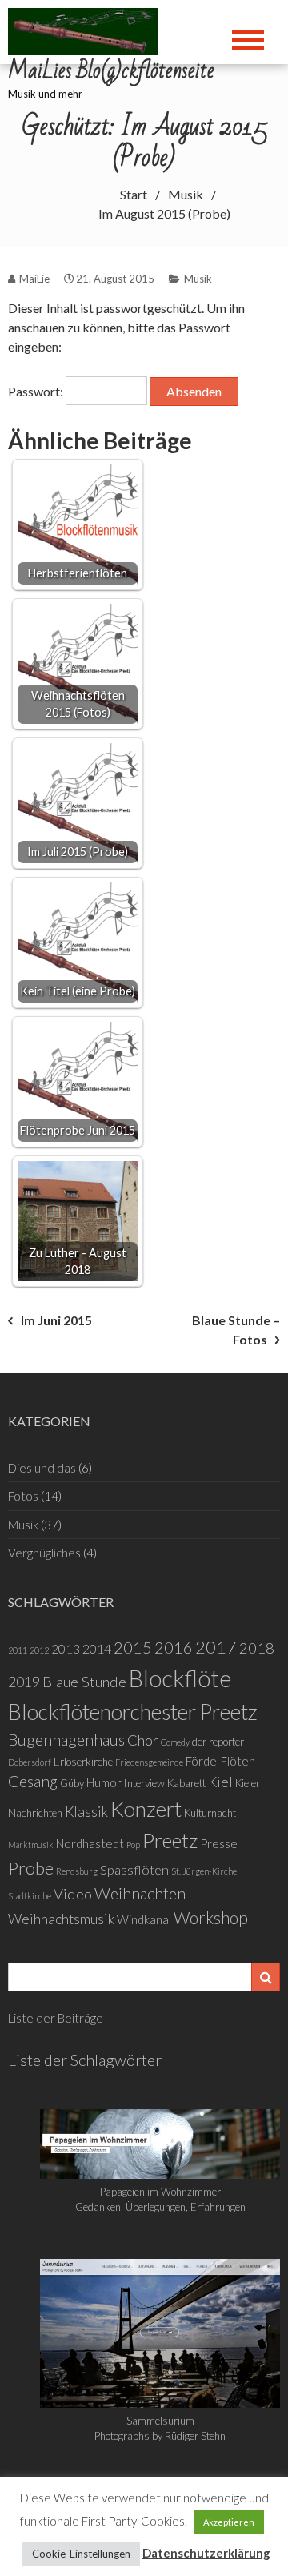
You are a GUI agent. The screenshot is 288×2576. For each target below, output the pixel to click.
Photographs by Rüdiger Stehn (160, 2436)
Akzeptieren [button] (229, 2522)
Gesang (33, 1781)
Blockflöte (180, 1678)
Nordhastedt (90, 1843)
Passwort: (37, 391)
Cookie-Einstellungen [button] (81, 2554)
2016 (174, 1647)
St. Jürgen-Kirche (204, 1871)
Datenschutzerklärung (206, 2553)
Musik (198, 279)
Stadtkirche (30, 1896)
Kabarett (186, 1783)
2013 (66, 1649)
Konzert (146, 1809)
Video (73, 1894)
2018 (257, 1648)
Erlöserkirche (83, 1762)
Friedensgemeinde (149, 1762)
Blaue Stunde (84, 1682)
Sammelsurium (160, 2421)
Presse (219, 1843)
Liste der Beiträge (56, 2018)
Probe (31, 1868)
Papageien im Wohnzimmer (160, 2192)
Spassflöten (134, 1869)
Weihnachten (140, 1893)
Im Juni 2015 (56, 1320)
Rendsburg (77, 1871)
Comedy (175, 1742)
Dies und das (42, 1468)
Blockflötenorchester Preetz (133, 1712)
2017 (216, 1647)
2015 (133, 1647)
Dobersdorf (30, 1762)
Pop (133, 1845)
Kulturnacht (210, 1813)
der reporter (218, 1742)
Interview (144, 1783)
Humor (104, 1782)
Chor (143, 1740)
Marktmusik (31, 1845)
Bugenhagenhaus (66, 1739)
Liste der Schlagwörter (85, 2060)
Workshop (211, 1918)
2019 (24, 1682)
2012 (39, 1650)
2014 (97, 1648)
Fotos (23, 1496)
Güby (72, 1783)
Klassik (86, 1812)
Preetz (170, 1840)
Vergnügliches (44, 1553)
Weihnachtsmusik (61, 1919)
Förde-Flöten (220, 1761)
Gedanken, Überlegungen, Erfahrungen (160, 2207)
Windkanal (144, 1919)
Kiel (220, 1782)
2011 (18, 1650)
